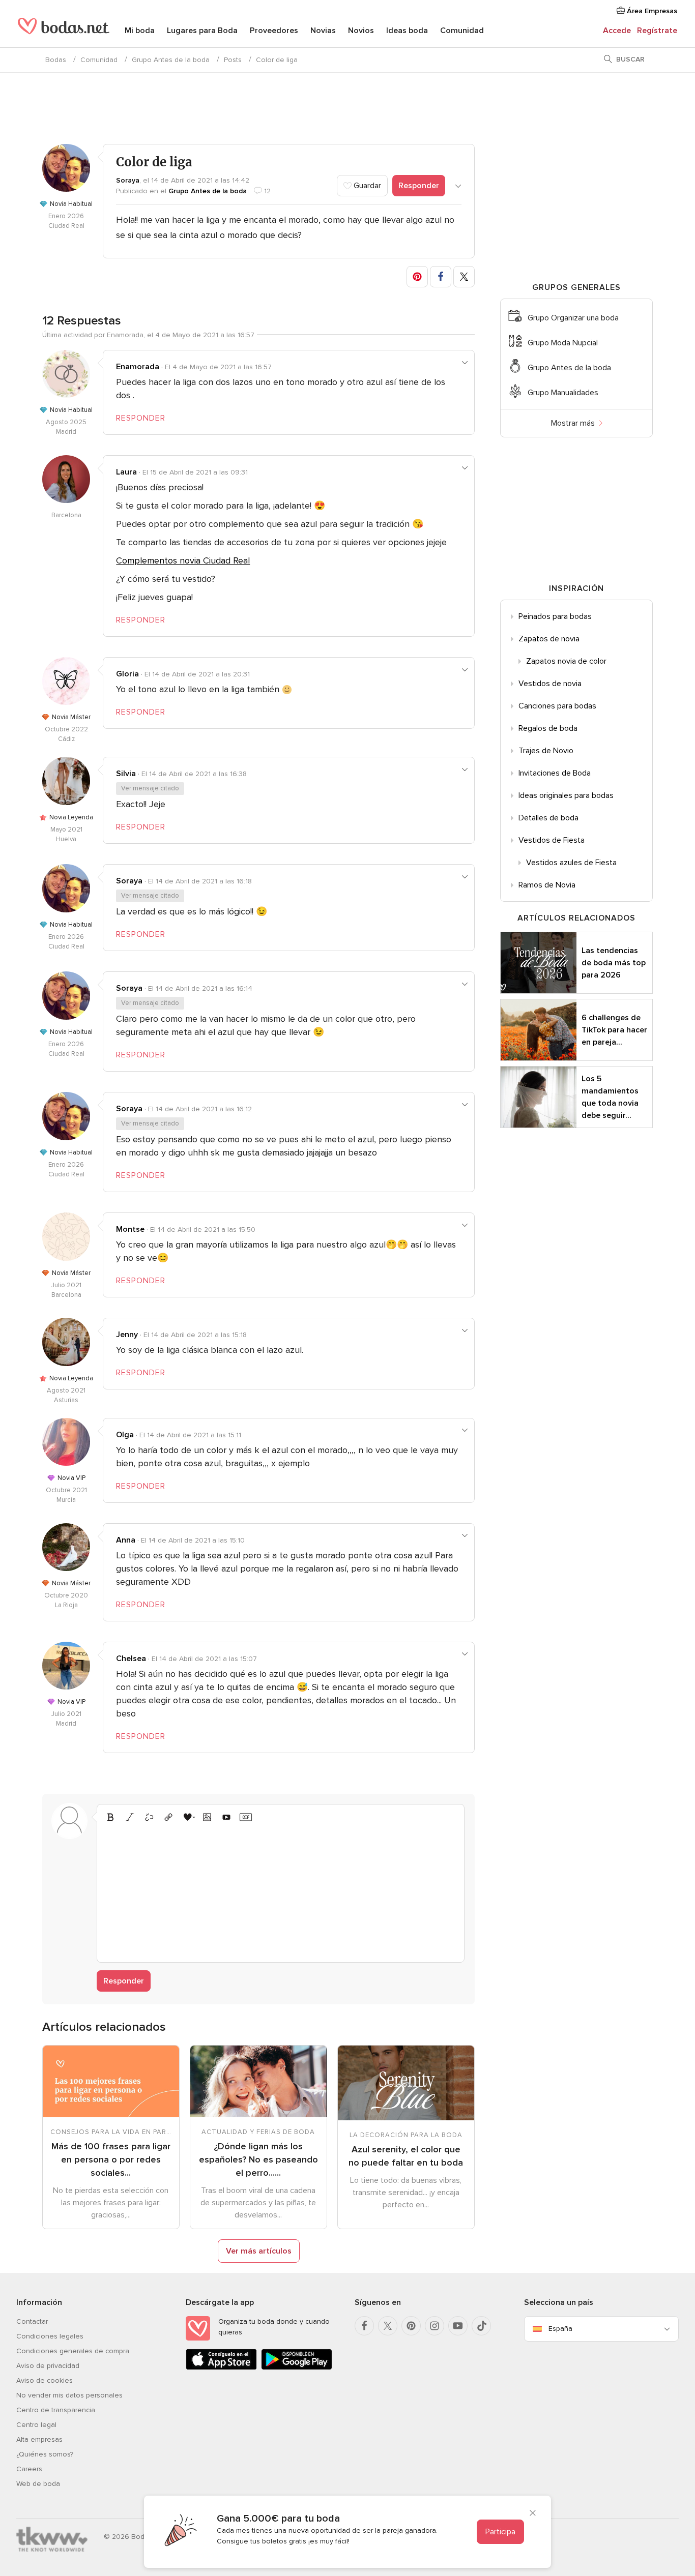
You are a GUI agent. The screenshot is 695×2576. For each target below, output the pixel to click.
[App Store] (221, 2368)
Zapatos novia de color (566, 661)
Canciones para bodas (557, 706)
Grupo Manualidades (563, 393)
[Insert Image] (207, 1817)
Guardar (366, 186)
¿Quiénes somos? (45, 2454)
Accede (617, 31)
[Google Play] (297, 2368)
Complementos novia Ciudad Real (183, 560)
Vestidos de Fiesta (552, 840)
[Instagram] (435, 2326)
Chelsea (131, 1659)
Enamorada (138, 367)
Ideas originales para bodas (566, 795)
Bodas (56, 60)
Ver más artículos (259, 2251)
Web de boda (38, 2484)
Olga (125, 1435)
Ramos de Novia (547, 885)
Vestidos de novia (550, 684)
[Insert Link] (168, 1817)
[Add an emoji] (188, 1817)
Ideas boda (407, 31)
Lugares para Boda (202, 31)
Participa (500, 2532)
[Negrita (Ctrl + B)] (110, 1817)
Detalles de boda (548, 818)
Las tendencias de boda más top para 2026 (614, 963)
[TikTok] (481, 2326)
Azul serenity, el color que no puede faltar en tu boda (406, 2156)
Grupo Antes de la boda (171, 60)
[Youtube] (458, 2326)
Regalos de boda (548, 728)
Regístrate (657, 31)
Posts (233, 60)
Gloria (127, 674)
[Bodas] (64, 31)
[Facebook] (364, 2326)
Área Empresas (651, 11)
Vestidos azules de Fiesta (571, 863)
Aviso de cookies (45, 2380)
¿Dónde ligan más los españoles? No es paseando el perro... (258, 2159)
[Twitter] (388, 2326)
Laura (126, 472)
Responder (419, 186)
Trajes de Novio (546, 751)
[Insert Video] (226, 1817)
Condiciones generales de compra (73, 2351)
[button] (417, 277)
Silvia (126, 774)
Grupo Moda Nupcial (563, 343)
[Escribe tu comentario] (281, 1891)
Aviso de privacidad (48, 2366)
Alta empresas (39, 2439)
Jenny (127, 1335)
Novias (323, 31)
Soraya (128, 180)
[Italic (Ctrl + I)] (130, 1817)
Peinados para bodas (555, 616)
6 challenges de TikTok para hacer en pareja (614, 1030)
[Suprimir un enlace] (149, 1817)
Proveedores (274, 31)
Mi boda (140, 31)
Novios (361, 31)
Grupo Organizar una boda (573, 318)
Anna (126, 1540)
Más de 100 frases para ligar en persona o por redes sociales (111, 2159)
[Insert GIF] (246, 1817)
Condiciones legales (50, 2336)
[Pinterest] (411, 2326)
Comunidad (462, 31)
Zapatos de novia (549, 639)
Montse (130, 1229)
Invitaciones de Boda (555, 773)
